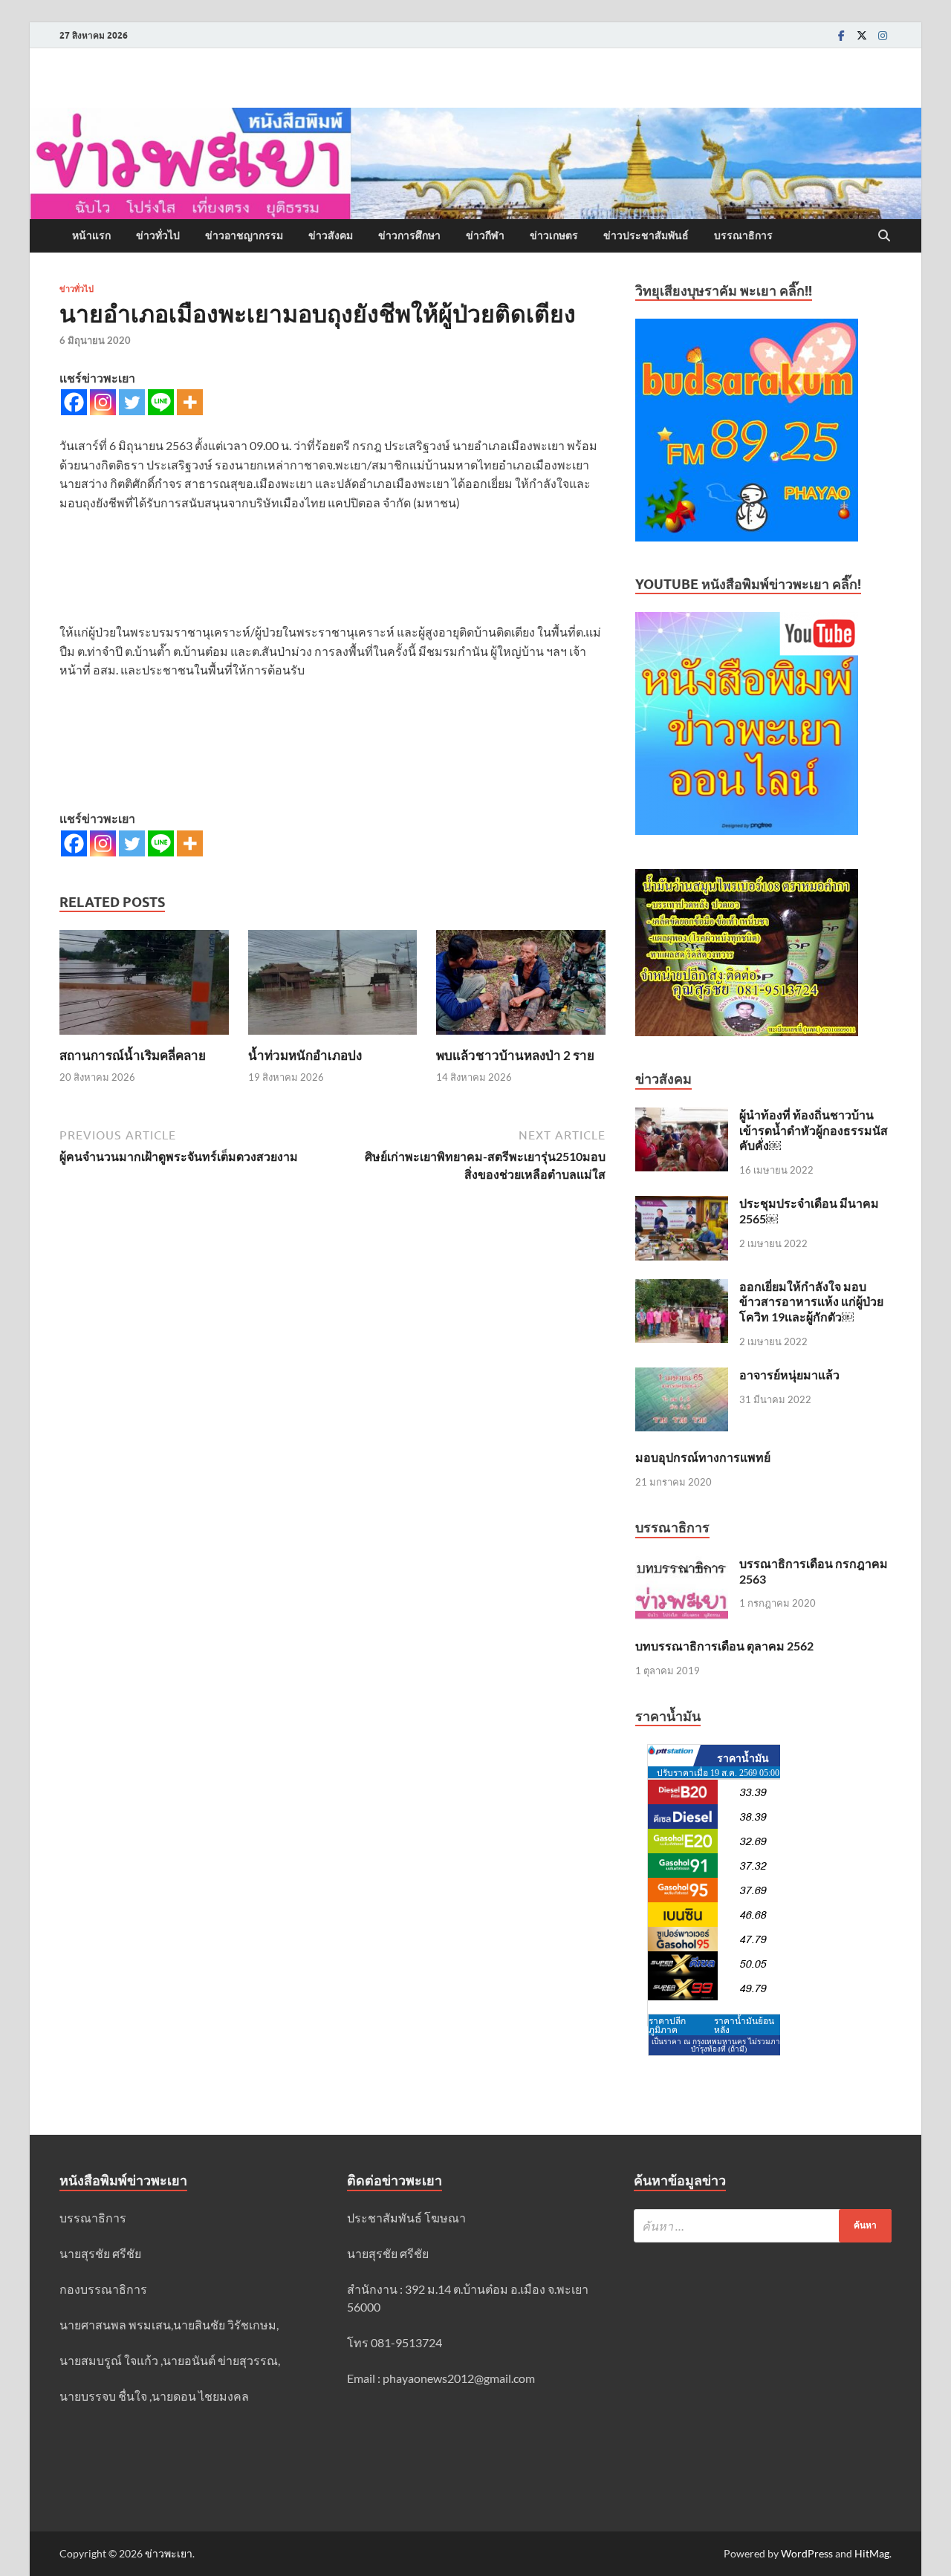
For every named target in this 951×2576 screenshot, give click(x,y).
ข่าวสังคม (331, 235)
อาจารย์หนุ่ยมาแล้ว (789, 1375)
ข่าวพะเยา (169, 2553)
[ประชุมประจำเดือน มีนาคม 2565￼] (682, 1204)
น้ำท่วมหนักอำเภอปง (305, 1055)
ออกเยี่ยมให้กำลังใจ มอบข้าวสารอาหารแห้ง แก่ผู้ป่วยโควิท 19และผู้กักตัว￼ (811, 1302)
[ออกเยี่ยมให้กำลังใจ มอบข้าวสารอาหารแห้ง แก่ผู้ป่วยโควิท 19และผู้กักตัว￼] (682, 1288)
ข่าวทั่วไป (158, 235)
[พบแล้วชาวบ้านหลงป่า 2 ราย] (521, 987)
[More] (190, 402)
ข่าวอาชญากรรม (244, 235)
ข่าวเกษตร (554, 235)
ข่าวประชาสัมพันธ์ (646, 235)
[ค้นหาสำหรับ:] (763, 2226)
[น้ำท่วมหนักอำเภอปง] (333, 987)
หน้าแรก (91, 235)
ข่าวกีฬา (485, 235)
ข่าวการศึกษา (409, 235)
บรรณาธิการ (743, 235)
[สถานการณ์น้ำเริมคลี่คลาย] (144, 987)
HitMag (872, 2553)
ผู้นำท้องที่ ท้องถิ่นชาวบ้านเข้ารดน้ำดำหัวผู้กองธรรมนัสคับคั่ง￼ (814, 1130)
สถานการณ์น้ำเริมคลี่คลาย (133, 1055)
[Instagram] (883, 35)
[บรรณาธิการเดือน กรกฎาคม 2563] (682, 1565)
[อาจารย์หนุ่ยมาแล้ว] (682, 1376)
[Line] (161, 402)
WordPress (807, 2553)
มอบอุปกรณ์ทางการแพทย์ (703, 1457)
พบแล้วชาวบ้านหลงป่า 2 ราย (515, 1055)
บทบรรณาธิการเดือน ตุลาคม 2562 (724, 1646)
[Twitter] (862, 35)
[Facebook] (841, 35)
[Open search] (884, 236)
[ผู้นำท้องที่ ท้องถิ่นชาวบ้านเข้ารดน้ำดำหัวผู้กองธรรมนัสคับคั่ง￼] (682, 1116)
